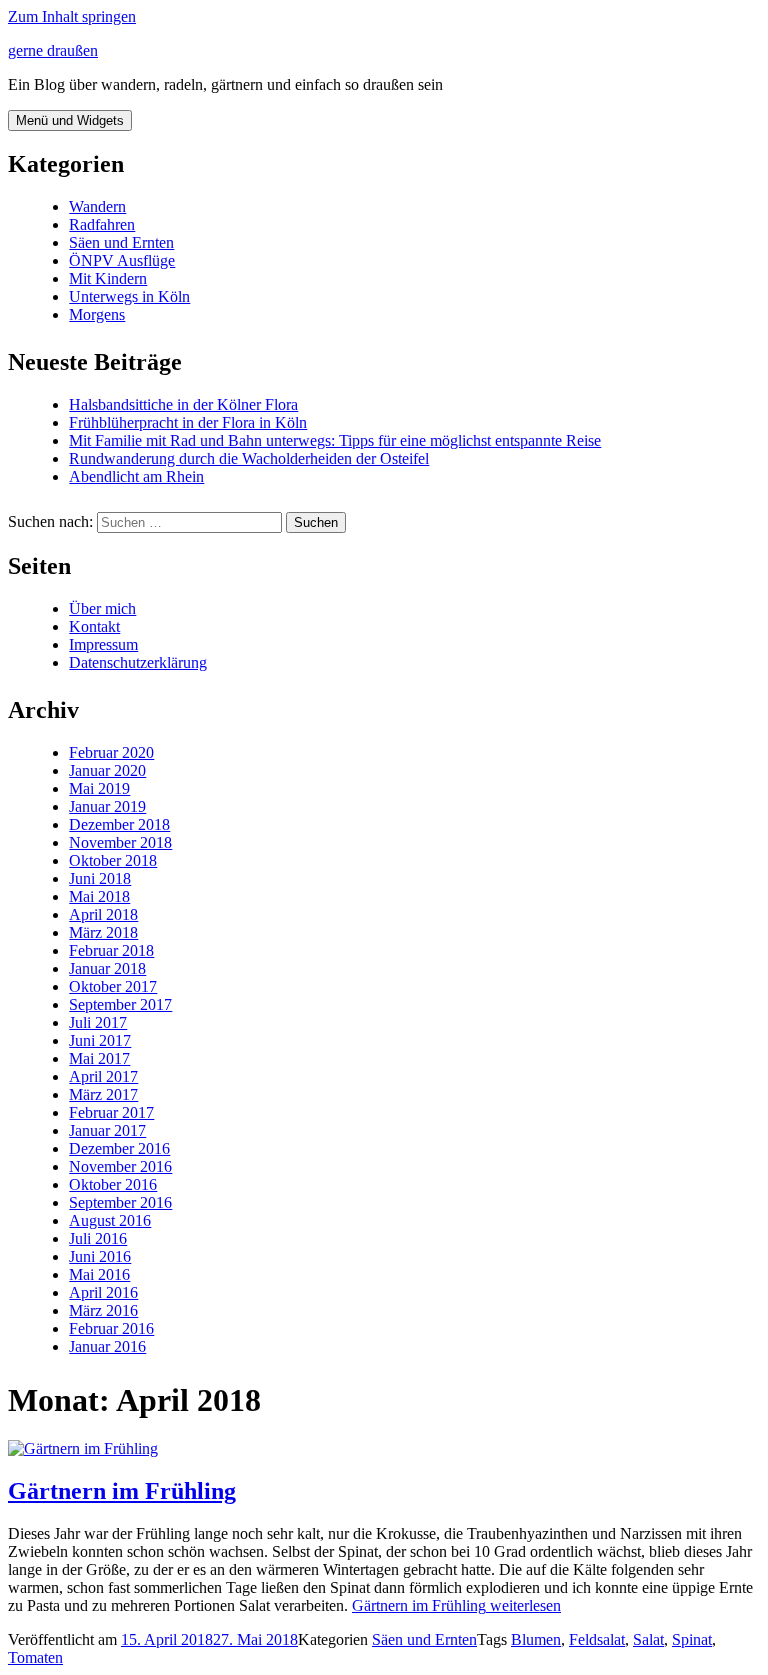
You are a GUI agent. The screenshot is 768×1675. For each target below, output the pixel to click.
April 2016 (103, 1292)
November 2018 (120, 842)
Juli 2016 (98, 1238)
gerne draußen (53, 50)
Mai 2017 (99, 1058)
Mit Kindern (108, 278)
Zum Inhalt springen (72, 16)
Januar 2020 (107, 770)
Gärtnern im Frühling (122, 1491)
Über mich (102, 608)
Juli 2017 (98, 1022)
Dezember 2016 (119, 1148)
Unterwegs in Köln (129, 296)
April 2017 (103, 1076)
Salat (648, 1639)
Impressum (103, 644)
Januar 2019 (107, 806)
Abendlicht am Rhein (136, 476)
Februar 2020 (111, 752)
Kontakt (94, 626)
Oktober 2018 (113, 860)
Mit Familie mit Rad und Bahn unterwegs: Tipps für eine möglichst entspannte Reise (335, 440)
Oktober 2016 (113, 1184)
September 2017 (120, 1004)
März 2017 (103, 1094)
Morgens (97, 314)
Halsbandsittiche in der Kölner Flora (183, 404)
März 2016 (103, 1310)
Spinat (692, 1639)
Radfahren (102, 224)
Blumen (536, 1639)
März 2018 (103, 932)
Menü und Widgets (70, 120)
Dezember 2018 (119, 824)
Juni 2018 (100, 878)
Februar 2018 (111, 950)
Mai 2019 (99, 788)
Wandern (97, 206)
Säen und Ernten (121, 242)
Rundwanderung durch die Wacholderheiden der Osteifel (249, 458)
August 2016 (110, 1220)
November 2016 (120, 1166)
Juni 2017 (100, 1040)
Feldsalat (597, 1639)
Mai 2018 (99, 896)
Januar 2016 (107, 1346)
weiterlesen (456, 1605)
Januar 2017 (107, 1130)
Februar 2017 (111, 1112)
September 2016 (120, 1202)
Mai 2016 (99, 1274)
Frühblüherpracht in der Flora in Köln (188, 422)
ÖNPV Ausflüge (122, 260)
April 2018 (103, 914)
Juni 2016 (100, 1256)
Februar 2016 (111, 1328)
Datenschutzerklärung (138, 662)
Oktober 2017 (113, 986)
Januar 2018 (107, 968)
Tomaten (35, 1657)
